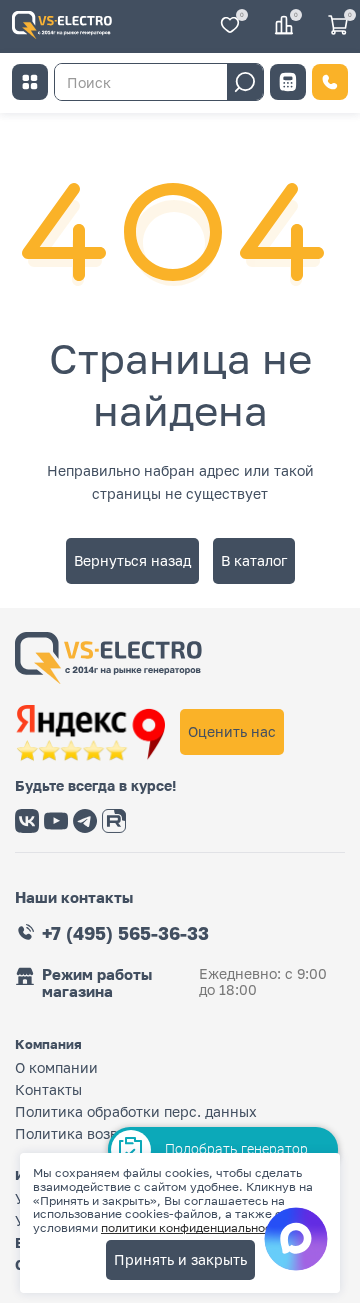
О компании (56, 1067)
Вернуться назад (132, 560)
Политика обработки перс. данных (136, 1111)
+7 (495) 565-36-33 (125, 933)
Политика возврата (82, 1133)
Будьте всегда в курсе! (95, 786)
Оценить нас (232, 731)
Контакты (48, 1089)
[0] (230, 26)
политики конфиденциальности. (195, 1227)
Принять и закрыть (180, 1259)
